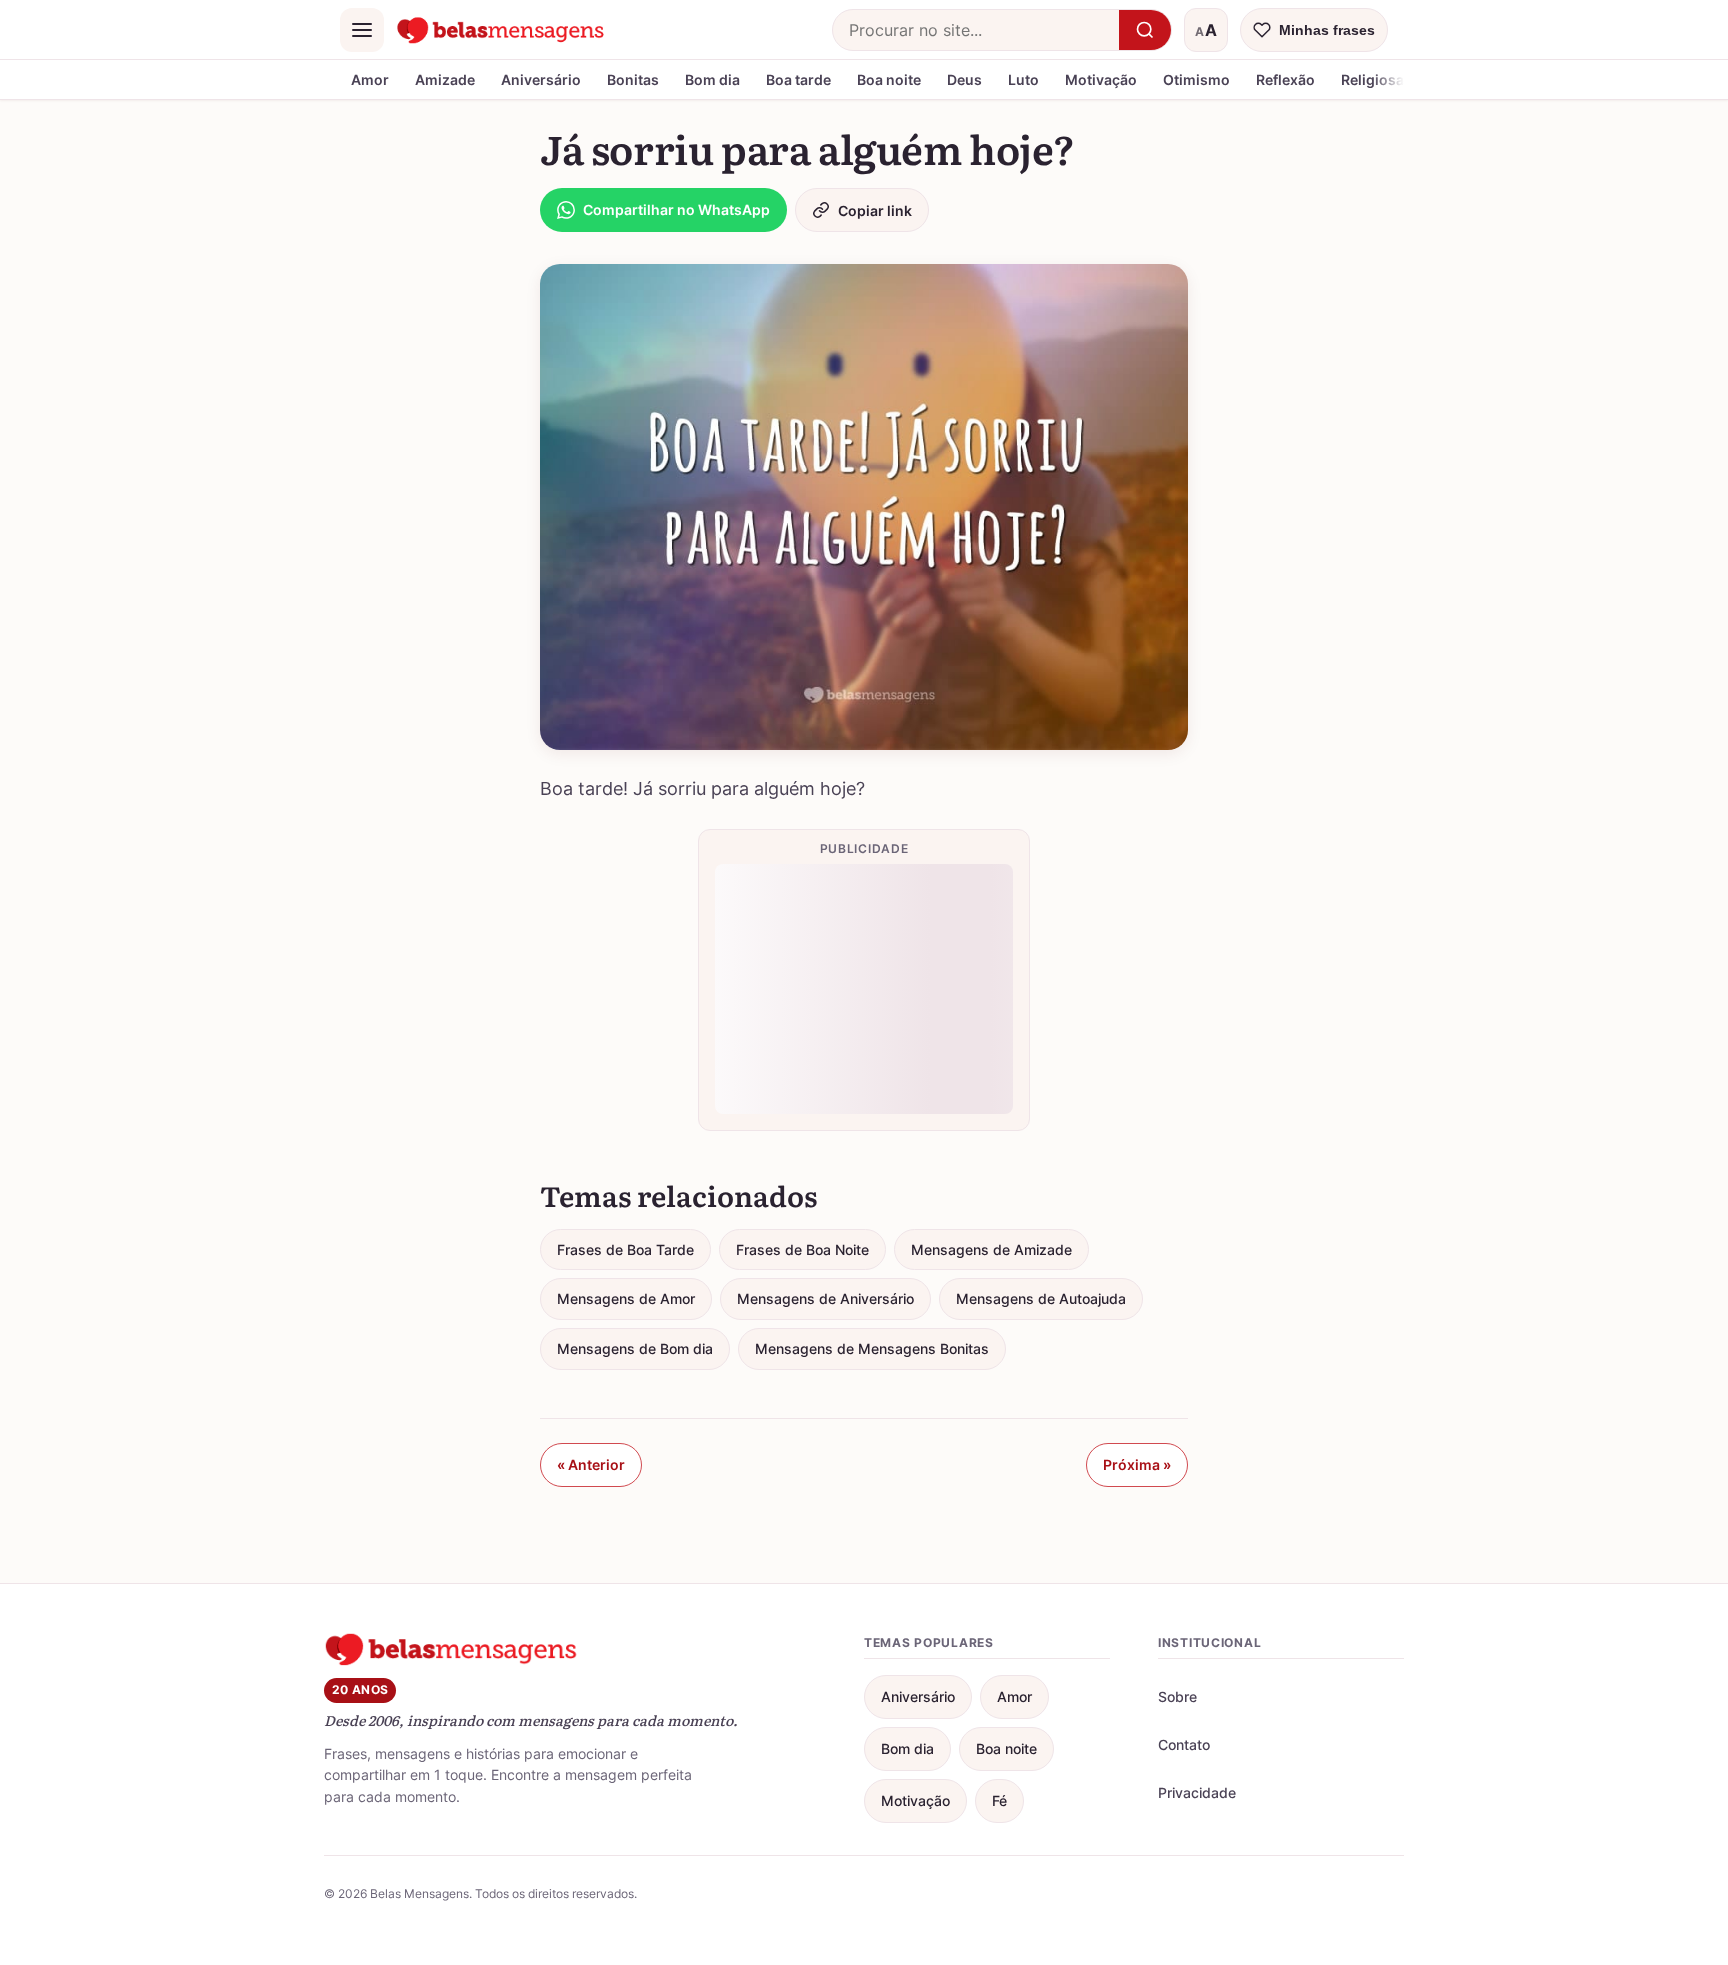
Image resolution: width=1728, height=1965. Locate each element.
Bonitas (633, 79)
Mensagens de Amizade (991, 1249)
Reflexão (1285, 79)
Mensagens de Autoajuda (1041, 1298)
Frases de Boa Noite (802, 1249)
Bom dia (712, 79)
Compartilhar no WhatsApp (676, 209)
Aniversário (541, 79)
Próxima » (1137, 1464)
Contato (1184, 1744)
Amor (370, 79)
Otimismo (1196, 79)
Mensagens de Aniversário (825, 1298)
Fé (999, 1800)
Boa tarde (798, 79)
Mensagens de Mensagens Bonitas (872, 1348)
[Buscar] (1145, 30)
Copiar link (875, 210)
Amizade (445, 79)
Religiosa (1372, 79)
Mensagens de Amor (626, 1298)
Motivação (1101, 79)
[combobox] (976, 30)
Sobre (1177, 1696)
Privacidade (1197, 1792)
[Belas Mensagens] (501, 30)
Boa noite (889, 79)
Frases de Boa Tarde (625, 1249)
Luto (1023, 79)
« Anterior (591, 1464)
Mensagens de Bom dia (635, 1348)
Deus (964, 79)
